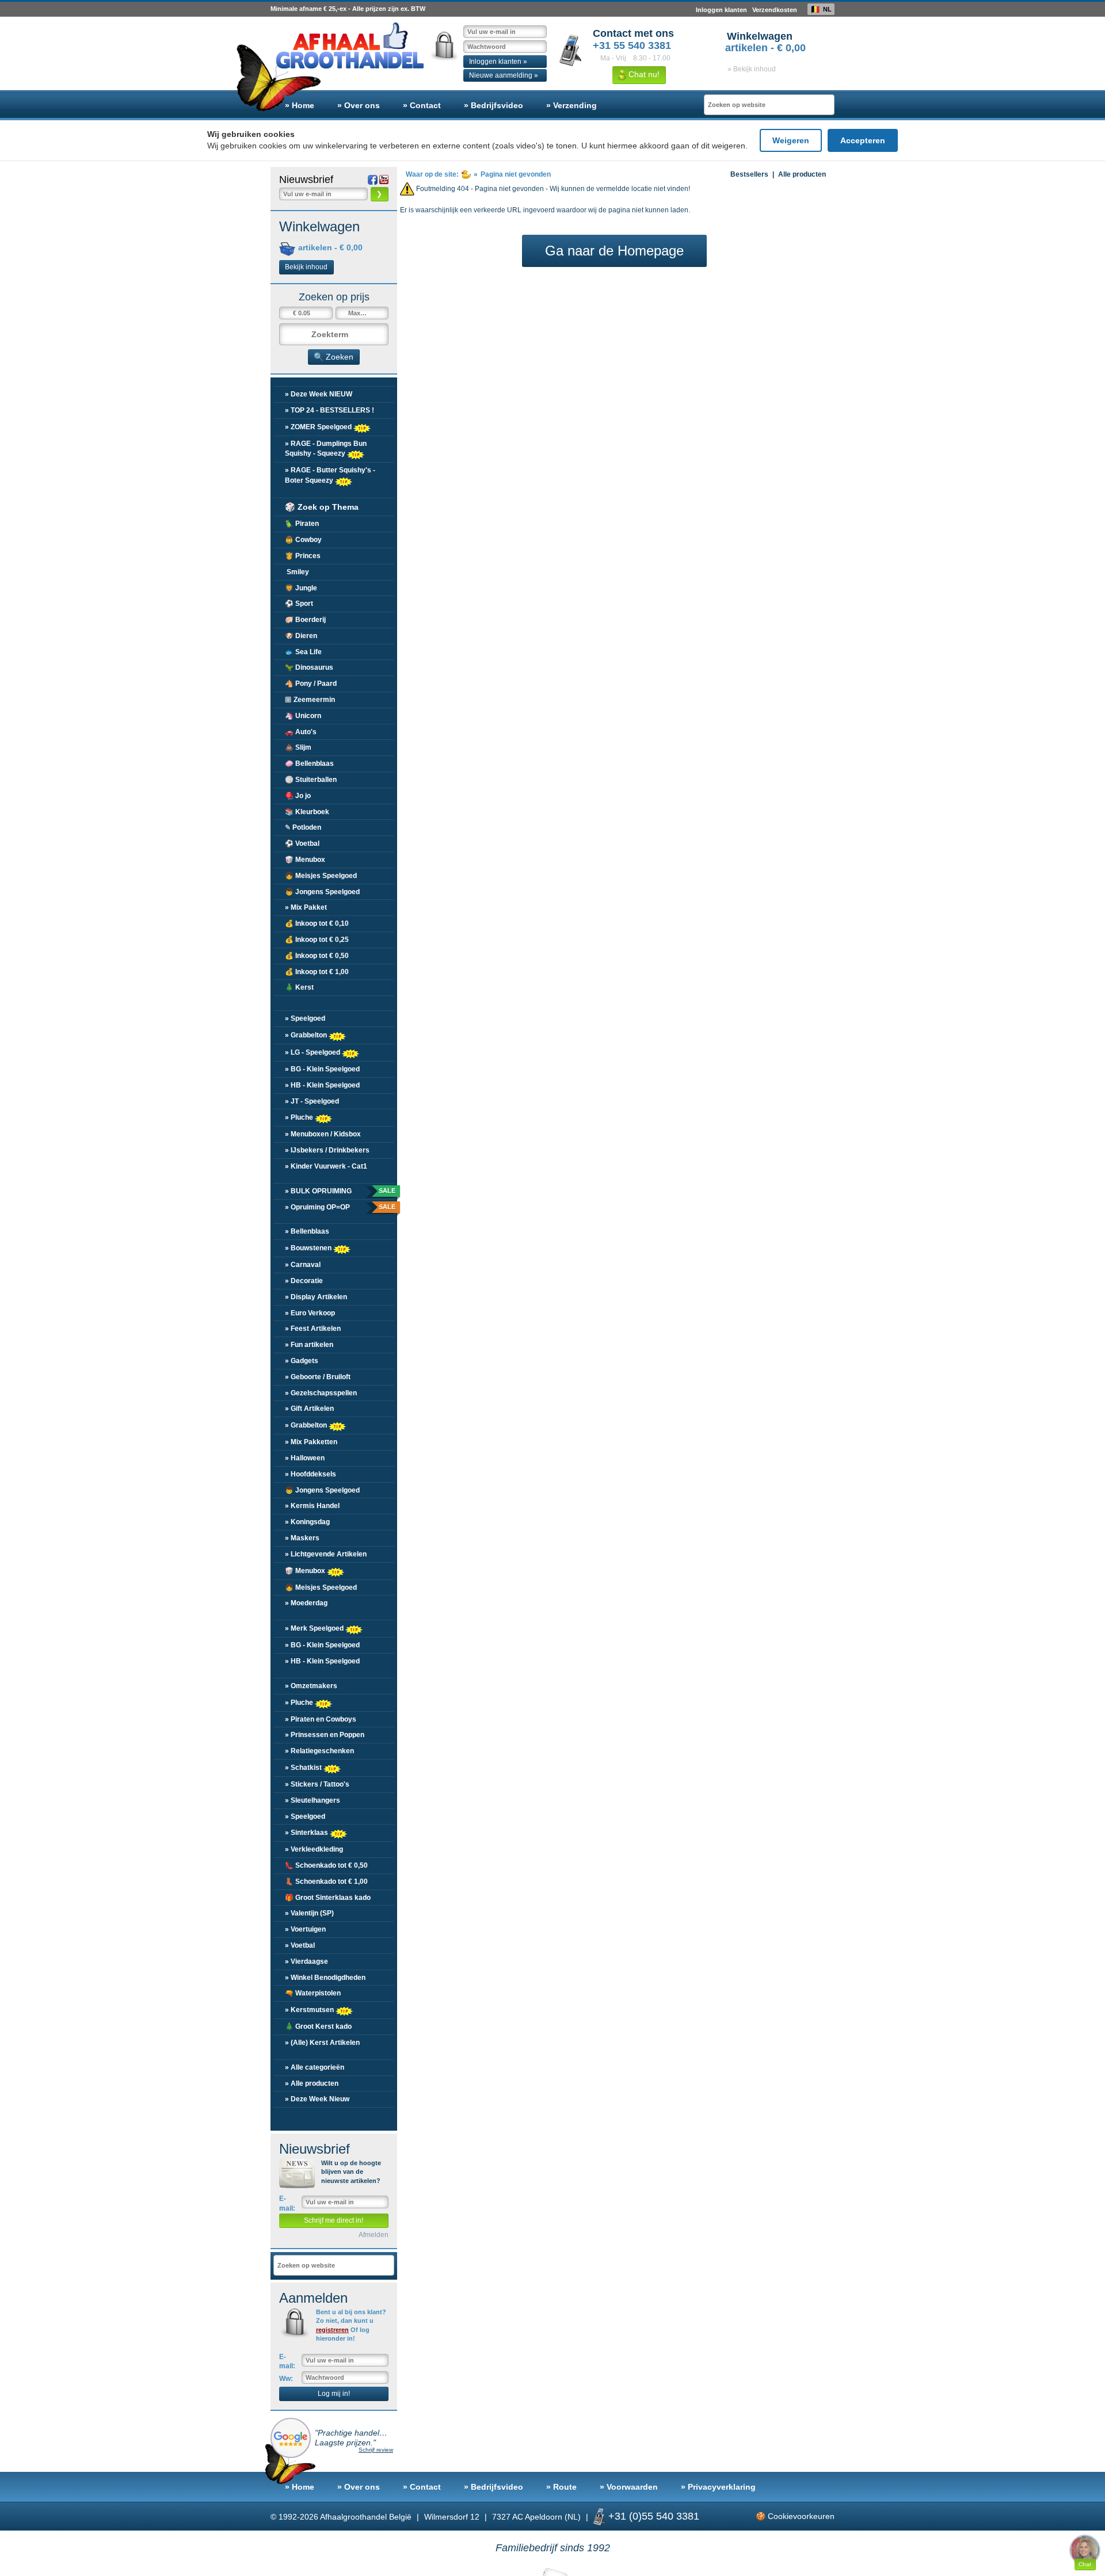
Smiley (297, 572)
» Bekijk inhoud (752, 69)
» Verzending (571, 105)
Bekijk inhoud (306, 267)
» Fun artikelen (309, 1345)
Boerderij (305, 620)
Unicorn (303, 716)
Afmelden (374, 2235)
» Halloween (305, 1458)
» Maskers (302, 1538)
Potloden (303, 827)
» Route (561, 2487)
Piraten (302, 524)
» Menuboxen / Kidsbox (323, 1134)
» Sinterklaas (307, 1833)
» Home (300, 105)
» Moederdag (306, 1603)
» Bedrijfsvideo (494, 105)
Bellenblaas (309, 764)
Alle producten (802, 174)
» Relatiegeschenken (319, 1751)
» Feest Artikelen (313, 1329)
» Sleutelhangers (313, 1800)
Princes (303, 556)
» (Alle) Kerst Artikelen (322, 2043)
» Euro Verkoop (310, 1313)
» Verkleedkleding (314, 1849)
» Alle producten (312, 2083)
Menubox (305, 860)
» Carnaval (303, 1265)
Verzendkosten (775, 10)
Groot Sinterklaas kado (328, 1898)
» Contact (422, 105)
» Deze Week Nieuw (317, 2099)
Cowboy (303, 540)
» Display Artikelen (316, 1297)
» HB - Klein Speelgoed (322, 1085)
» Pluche (300, 1117)
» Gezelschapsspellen (321, 1393)
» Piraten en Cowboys (321, 1719)
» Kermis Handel (312, 1506)
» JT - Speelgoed (312, 1101)
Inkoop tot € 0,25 (317, 940)
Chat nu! (643, 74)
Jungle (301, 588)
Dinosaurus (309, 667)
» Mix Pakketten (311, 1442)
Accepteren (863, 140)
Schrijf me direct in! (334, 2220)
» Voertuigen (305, 1929)
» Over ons (359, 105)
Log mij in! (334, 2394)
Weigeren (791, 140)
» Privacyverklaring (718, 2487)
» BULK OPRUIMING (340, 1191)
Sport (299, 604)
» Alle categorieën (315, 2067)
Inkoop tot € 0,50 (317, 956)
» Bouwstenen (309, 1248)
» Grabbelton (307, 1035)
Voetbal (302, 844)
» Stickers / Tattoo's (317, 1784)
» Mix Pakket (306, 907)
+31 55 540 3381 (632, 45)
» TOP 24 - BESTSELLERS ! (329, 410)
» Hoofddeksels (310, 1474)
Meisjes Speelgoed (321, 876)
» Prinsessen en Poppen (325, 1735)
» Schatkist (304, 1768)
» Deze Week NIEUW (319, 394)
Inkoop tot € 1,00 (317, 972)
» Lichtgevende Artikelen (326, 1554)
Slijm (298, 747)
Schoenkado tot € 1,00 (326, 1882)
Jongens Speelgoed (322, 892)
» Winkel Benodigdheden (325, 1978)
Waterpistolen (313, 1993)
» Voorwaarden (629, 2487)
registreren (332, 2330)
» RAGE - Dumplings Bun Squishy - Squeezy (326, 449)
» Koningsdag (307, 1522)
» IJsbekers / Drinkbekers (327, 1150)
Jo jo (298, 796)
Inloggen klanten (721, 10)
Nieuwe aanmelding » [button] (504, 75)
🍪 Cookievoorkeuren (795, 2516)
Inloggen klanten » (498, 62)
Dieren (301, 636)
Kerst (299, 987)
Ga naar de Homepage (614, 251)
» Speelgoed (305, 1018)
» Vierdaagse (306, 1961)
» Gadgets (302, 1361)
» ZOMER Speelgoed (319, 426)
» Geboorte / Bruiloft (318, 1377)
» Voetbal (300, 1945)
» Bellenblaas (307, 1231)
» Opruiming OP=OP (340, 1207)
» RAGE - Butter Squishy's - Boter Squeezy (330, 475)
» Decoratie (304, 1281)
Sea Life (303, 652)
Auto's (301, 732)
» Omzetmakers (311, 1686)
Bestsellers (749, 174)
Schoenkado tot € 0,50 (326, 1865)
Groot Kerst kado (318, 2027)
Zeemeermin (310, 700)
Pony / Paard (311, 684)
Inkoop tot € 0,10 (317, 923)
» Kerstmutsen (310, 2010)
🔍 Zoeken (334, 357)
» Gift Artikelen (309, 1409)
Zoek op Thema (322, 507)
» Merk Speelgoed (315, 1628)
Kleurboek (307, 812)
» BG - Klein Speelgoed (322, 1069)
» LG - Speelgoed (313, 1052)
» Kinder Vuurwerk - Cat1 (326, 1166)
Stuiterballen (311, 780)
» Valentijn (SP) (309, 1913)
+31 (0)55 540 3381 (654, 2516)
